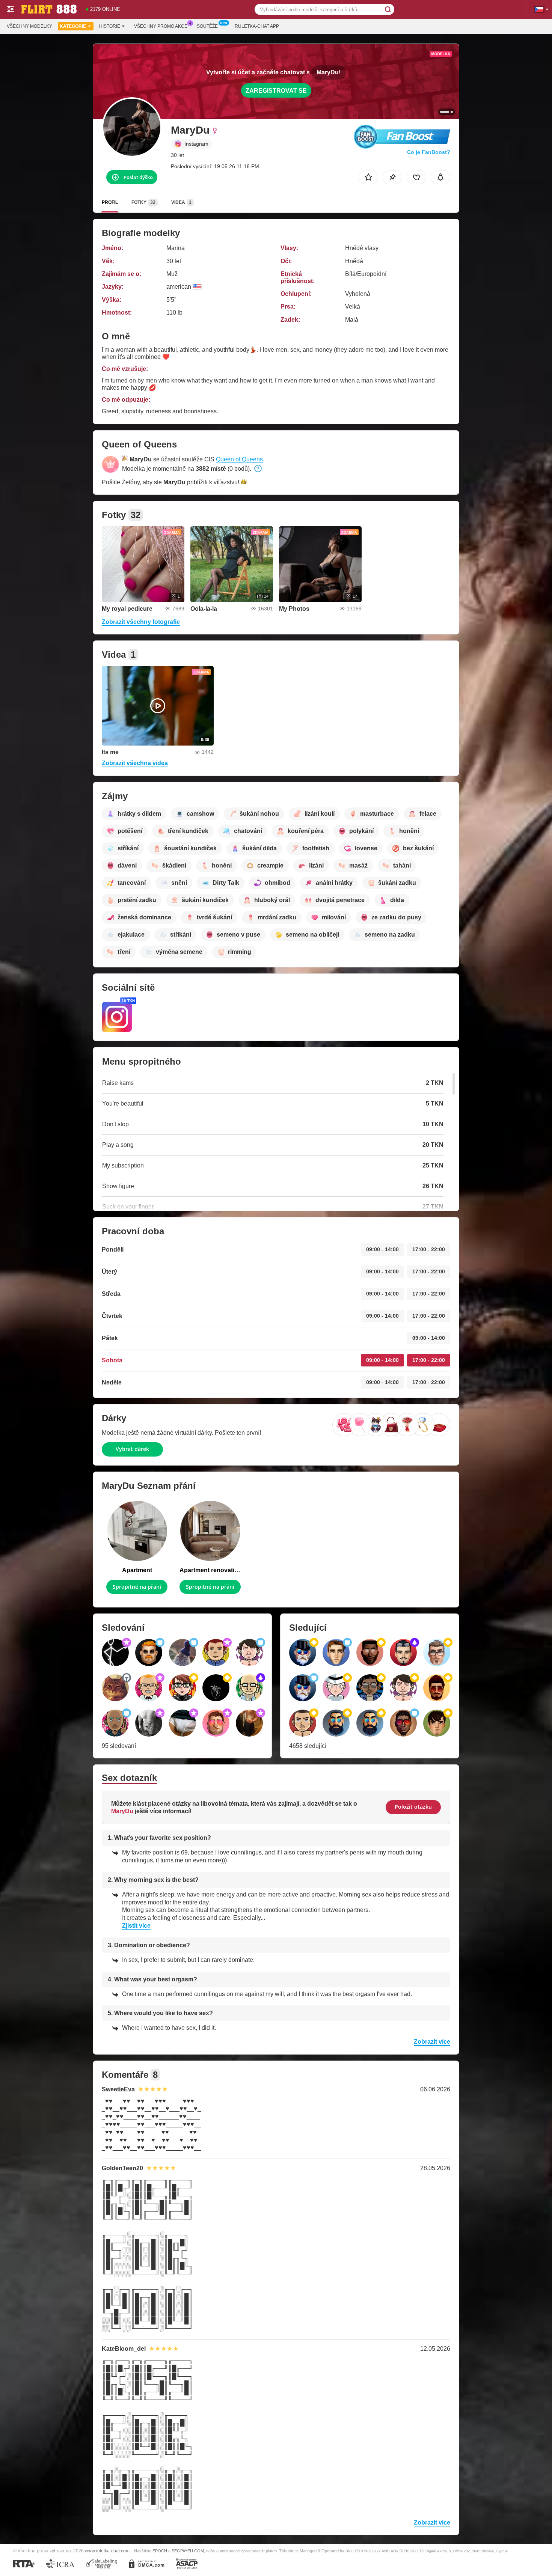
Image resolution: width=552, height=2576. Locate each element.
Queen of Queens (239, 459)
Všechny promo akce (161, 26)
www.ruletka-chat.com (107, 2551)
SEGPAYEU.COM (188, 2551)
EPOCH (160, 2551)
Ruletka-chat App (257, 26)
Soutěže (207, 26)
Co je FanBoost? (429, 152)
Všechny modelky (29, 26)
